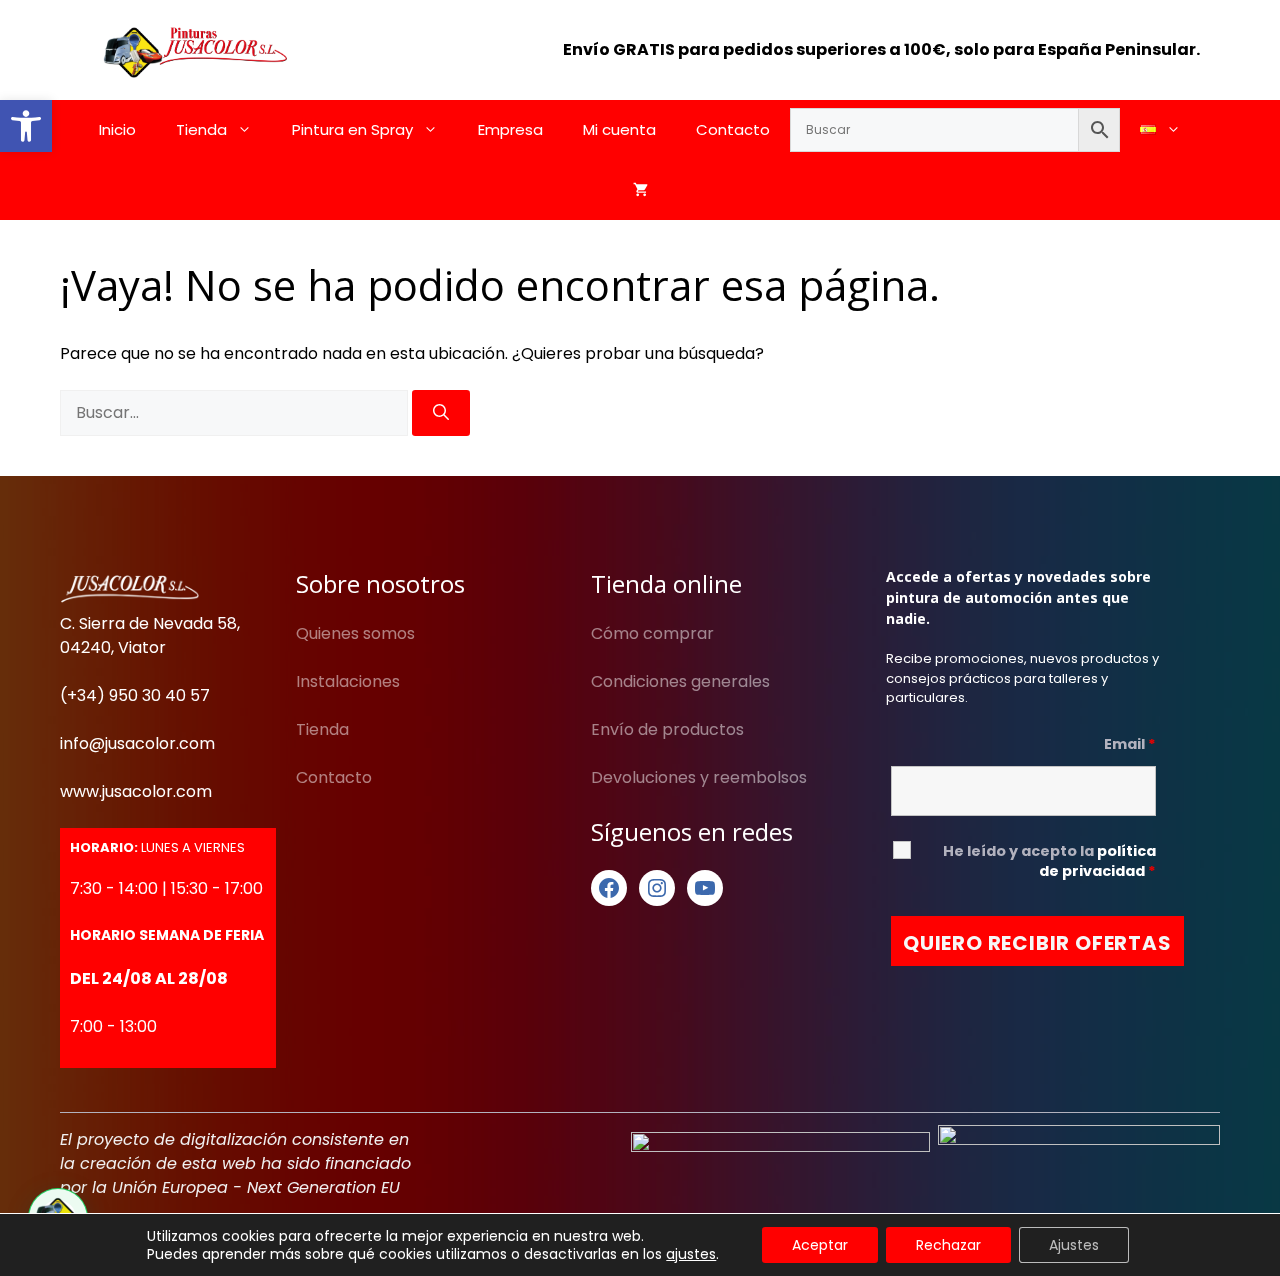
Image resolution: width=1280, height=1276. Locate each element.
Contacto (733, 129)
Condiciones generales (680, 681)
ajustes (691, 1254)
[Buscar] (441, 413)
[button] (26, 126)
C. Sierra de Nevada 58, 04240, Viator (150, 635)
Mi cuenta (619, 129)
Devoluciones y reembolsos (699, 777)
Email (1130, 744)
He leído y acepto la (1049, 861)
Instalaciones (348, 681)
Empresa (510, 129)
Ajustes (1074, 1245)
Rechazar (948, 1245)
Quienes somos (355, 633)
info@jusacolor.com (137, 743)
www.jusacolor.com (136, 791)
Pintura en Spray (352, 129)
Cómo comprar (652, 633)
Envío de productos (667, 729)
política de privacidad (1097, 861)
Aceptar (820, 1245)
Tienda (201, 129)
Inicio (117, 129)
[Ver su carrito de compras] (640, 190)
